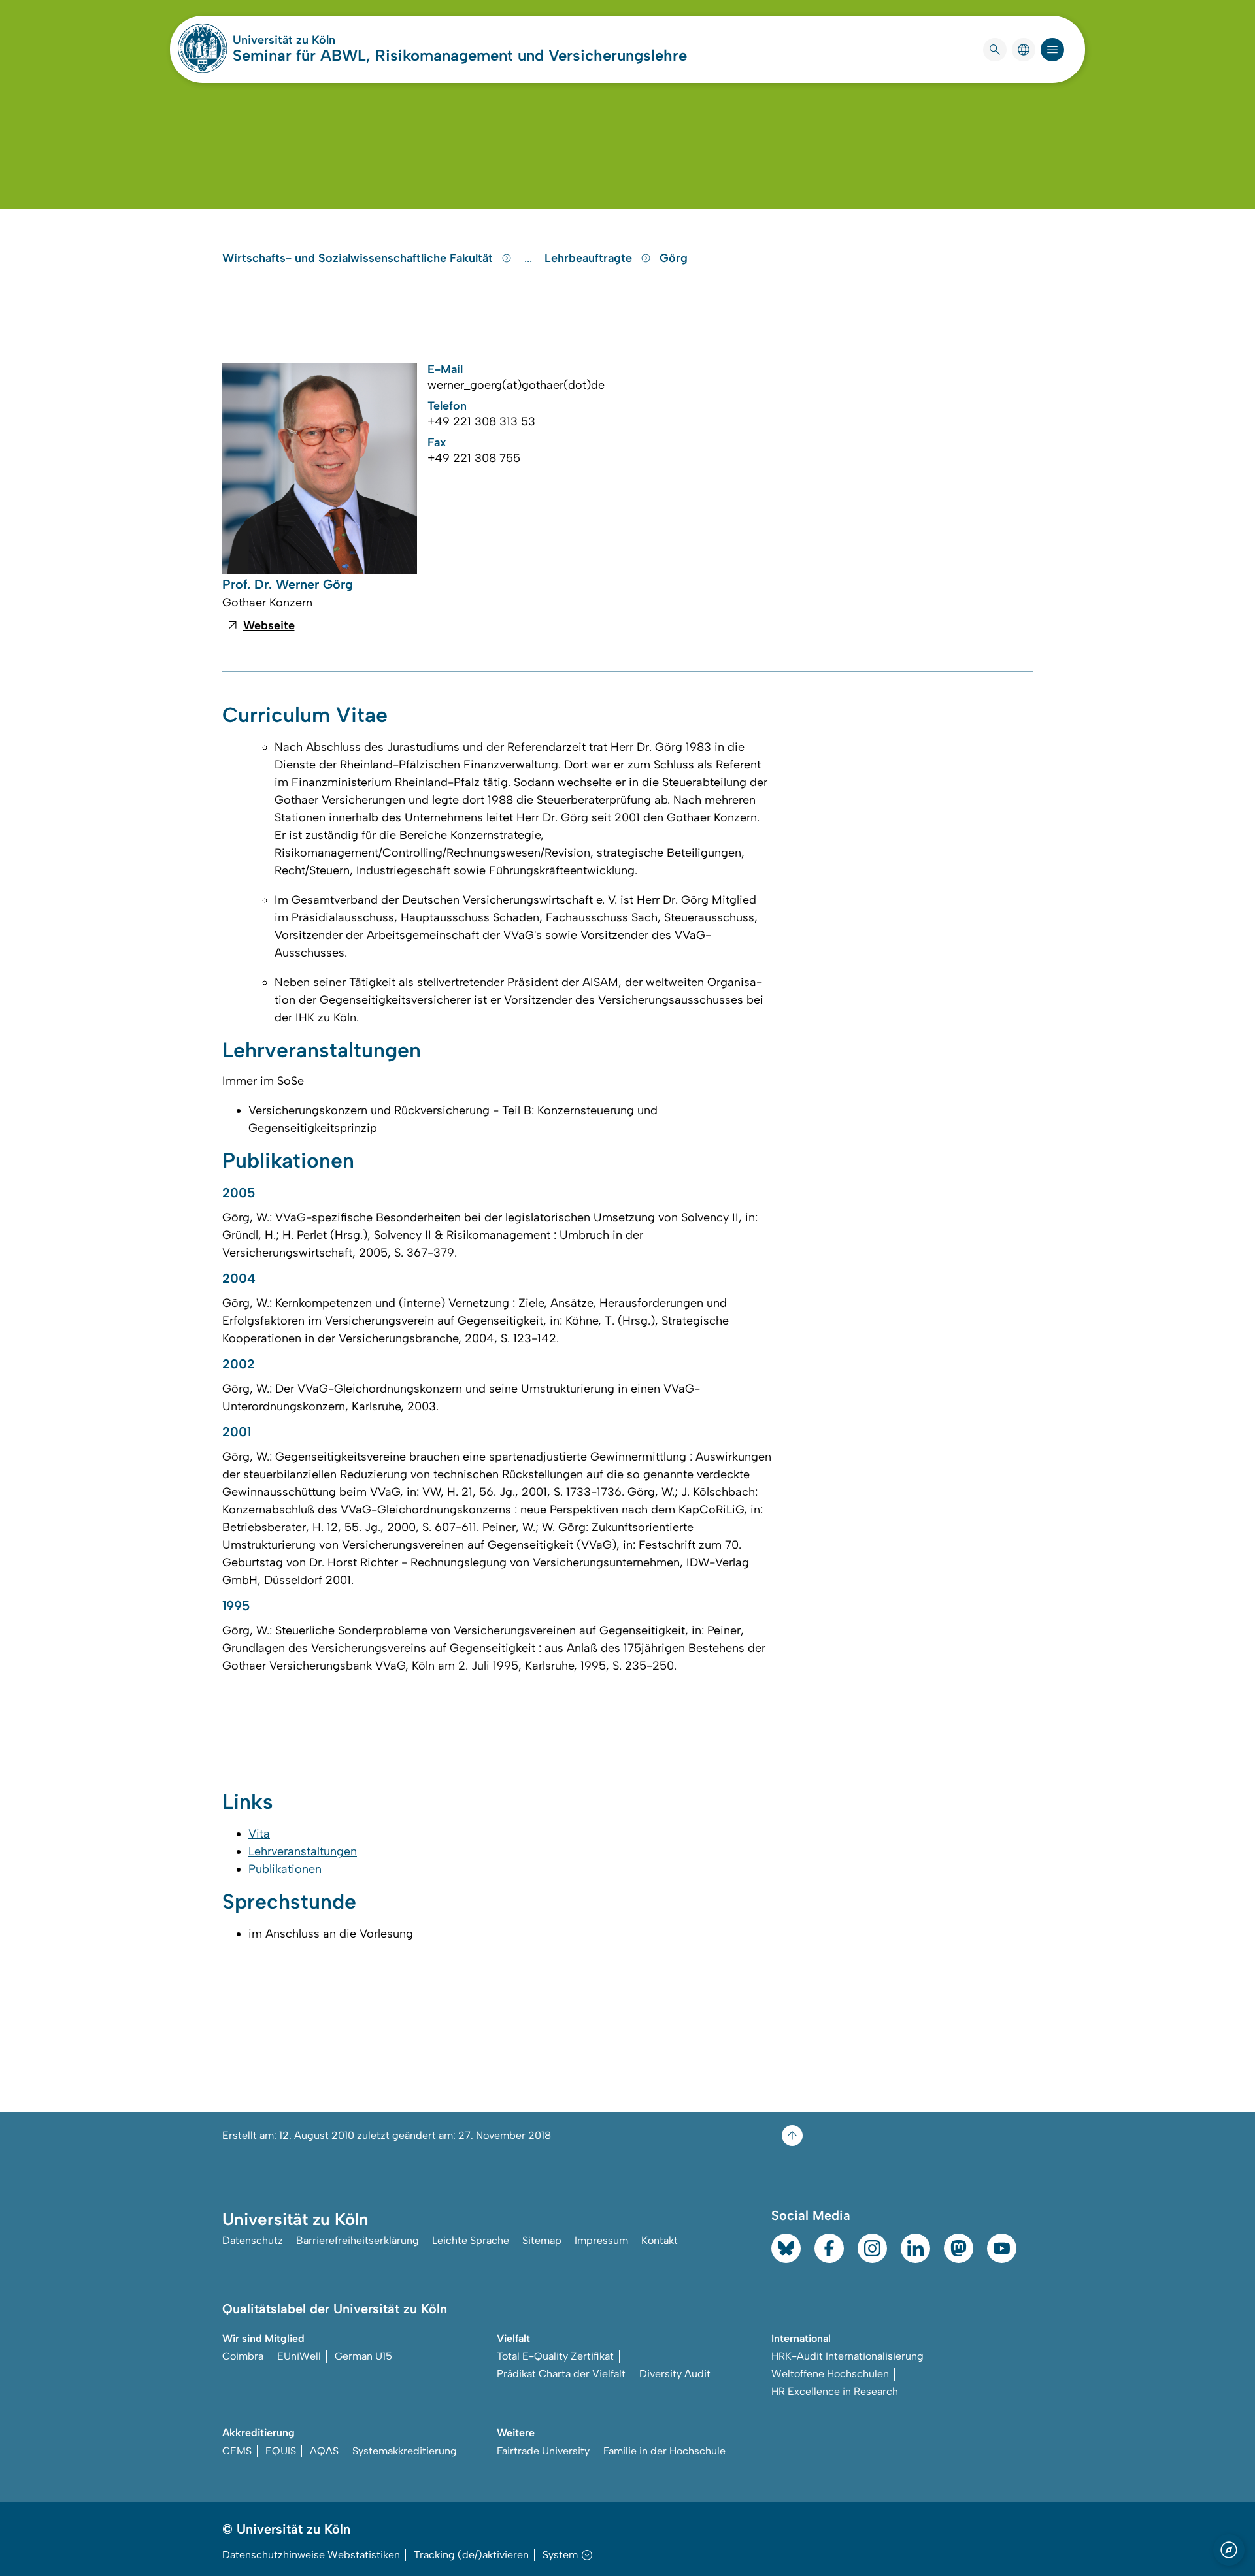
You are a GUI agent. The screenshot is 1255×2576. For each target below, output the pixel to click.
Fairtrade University (543, 2451)
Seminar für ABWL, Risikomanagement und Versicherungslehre (460, 55)
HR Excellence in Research (835, 2391)
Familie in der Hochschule (664, 2451)
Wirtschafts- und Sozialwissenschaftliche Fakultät (359, 258)
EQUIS (281, 2451)
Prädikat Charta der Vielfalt (561, 2374)
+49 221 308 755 (474, 458)
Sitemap (542, 2240)
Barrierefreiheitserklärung (358, 2240)
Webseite (269, 625)
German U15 (363, 2356)
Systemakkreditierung (405, 2451)
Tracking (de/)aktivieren (471, 2555)
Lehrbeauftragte (590, 258)
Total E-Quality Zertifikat (555, 2356)
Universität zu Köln (323, 40)
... (530, 258)
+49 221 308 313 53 (481, 421)
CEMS (237, 2451)
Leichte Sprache (471, 2240)
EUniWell (299, 2356)
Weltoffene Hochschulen (830, 2374)
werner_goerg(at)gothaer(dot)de (516, 385)
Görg (674, 258)
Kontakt (660, 2240)
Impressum (601, 2240)
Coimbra (243, 2356)
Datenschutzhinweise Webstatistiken (311, 2555)
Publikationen (285, 1869)
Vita (259, 1834)
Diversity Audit (675, 2374)
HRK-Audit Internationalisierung (847, 2356)
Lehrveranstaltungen (303, 1851)
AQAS (324, 2451)
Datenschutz (253, 2240)
